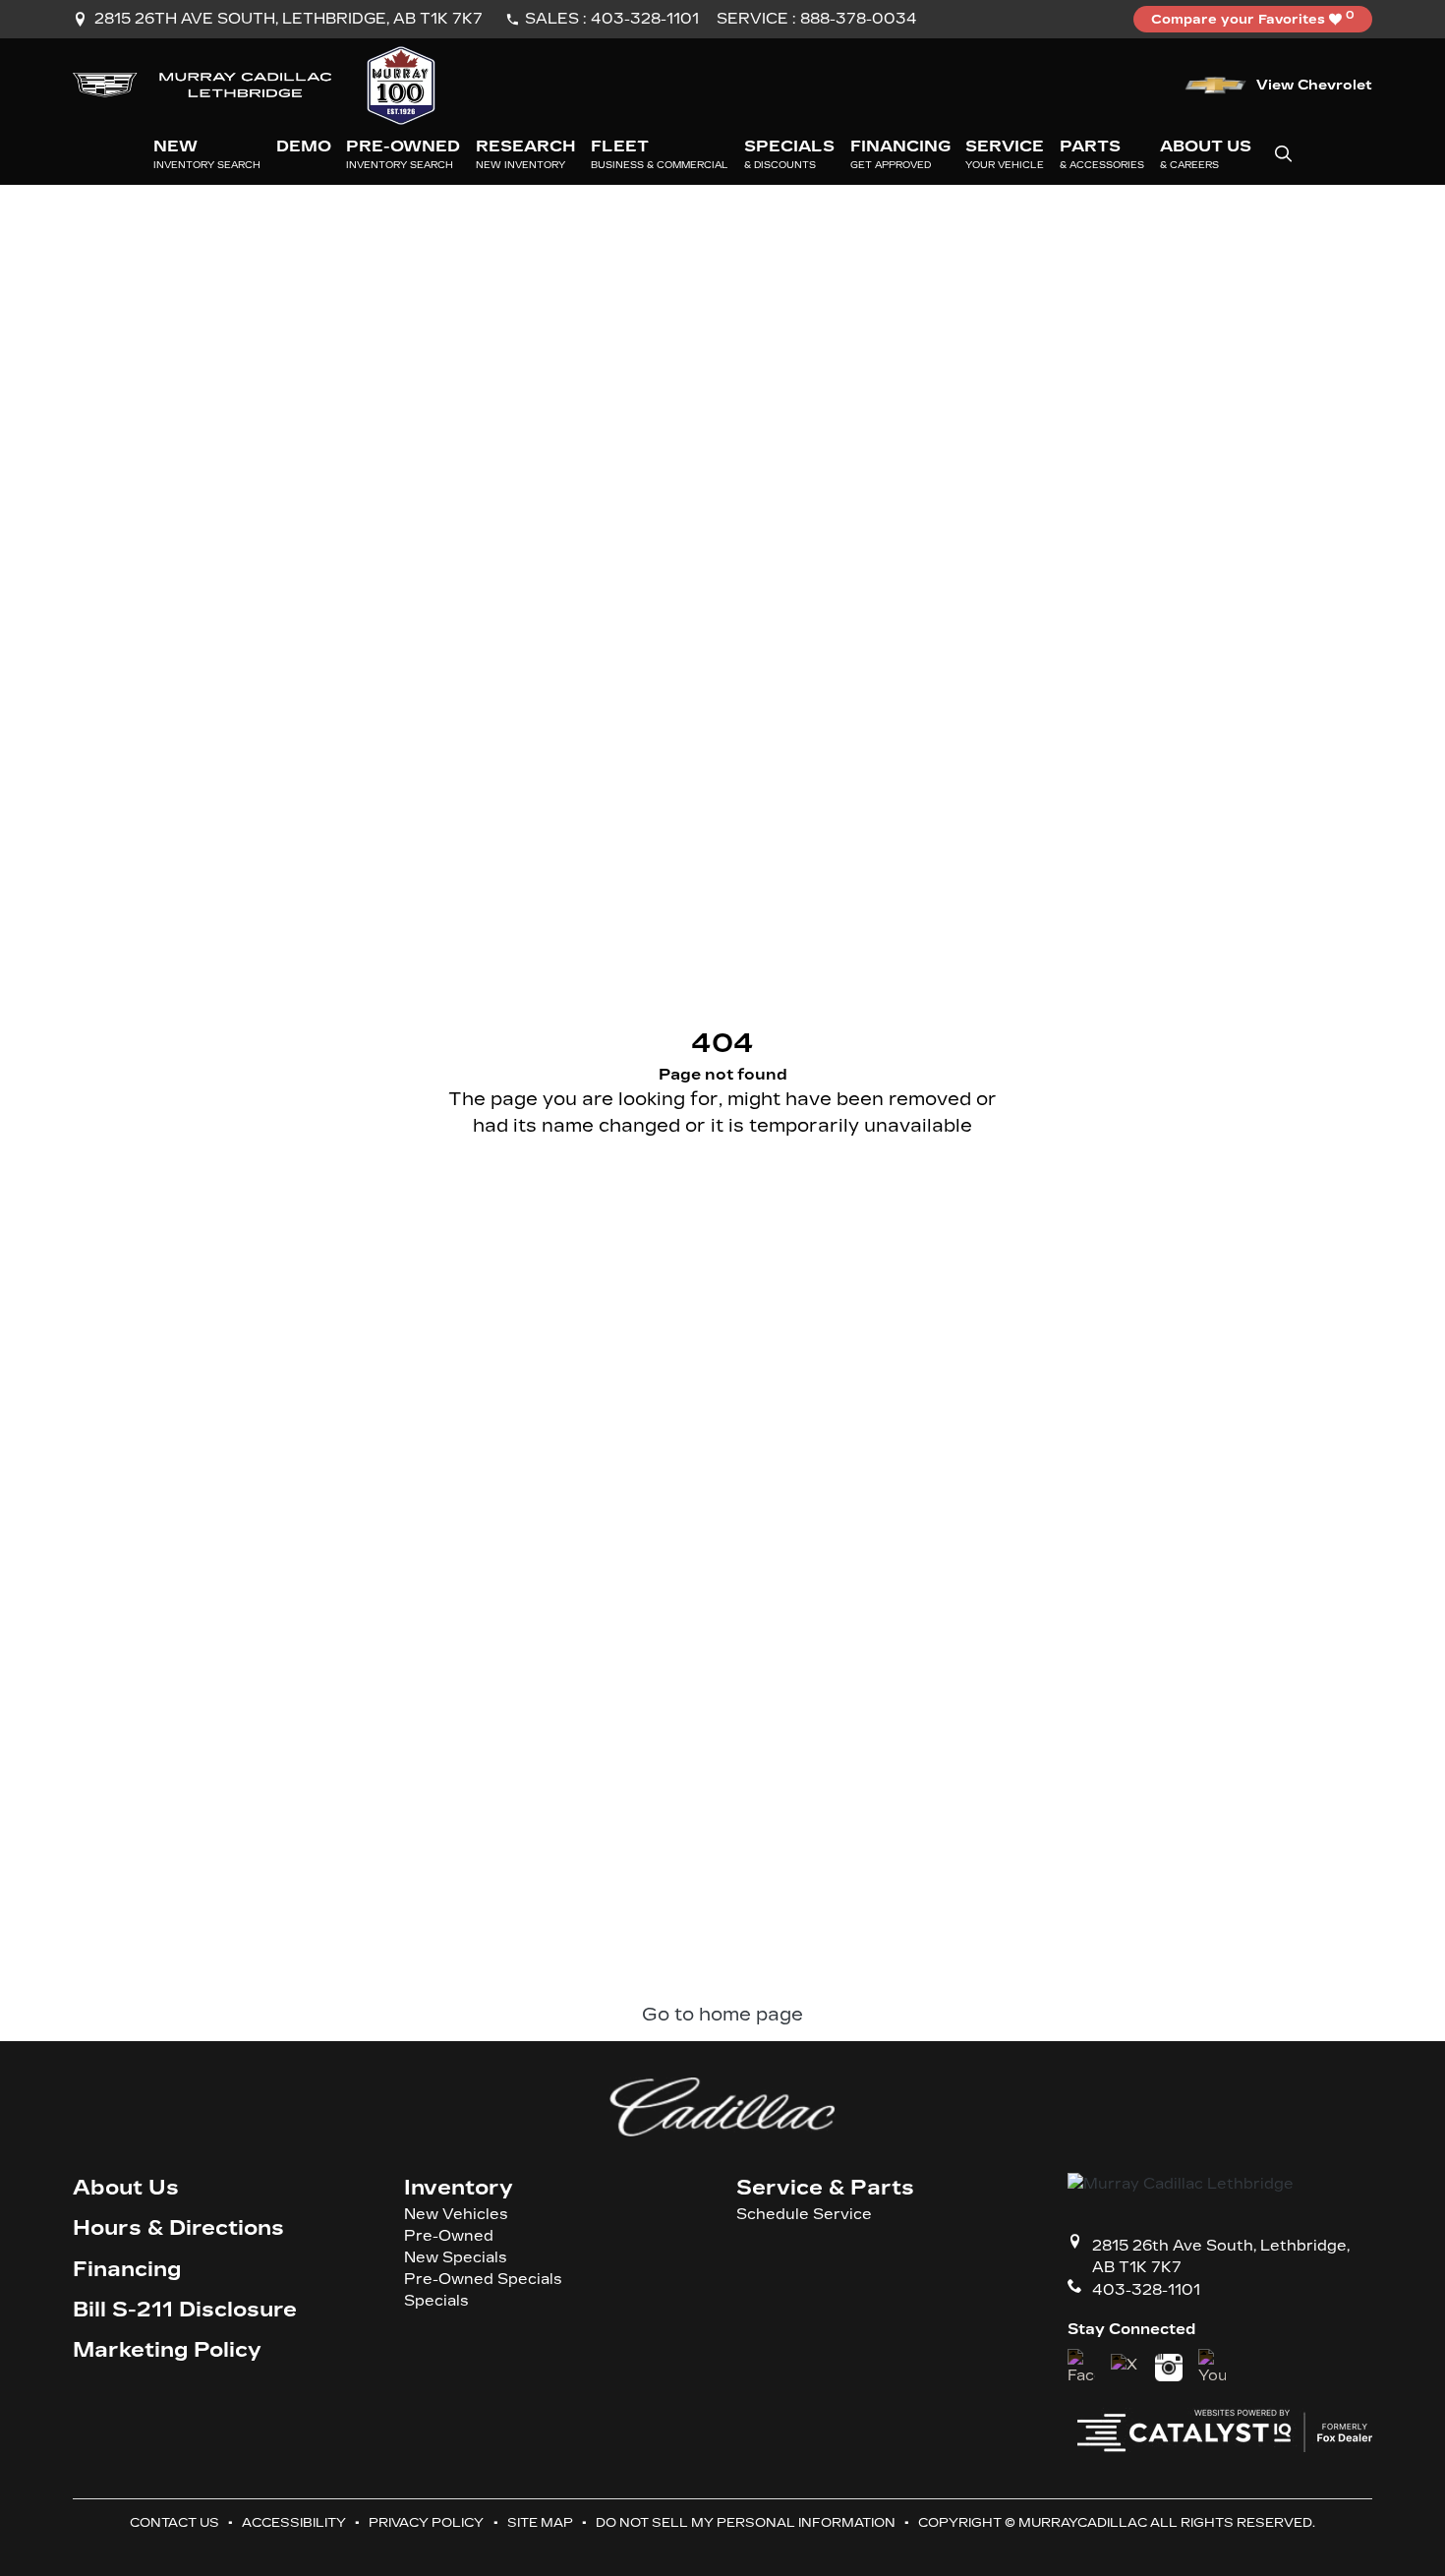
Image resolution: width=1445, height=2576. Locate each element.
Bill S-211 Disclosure (185, 2310)
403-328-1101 (645, 19)
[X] (1125, 2368)
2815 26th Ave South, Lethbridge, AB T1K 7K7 (289, 19)
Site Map (540, 2522)
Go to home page (722, 2015)
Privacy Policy (426, 2522)
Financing (127, 2270)
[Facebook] (1081, 2368)
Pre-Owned (449, 2236)
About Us (126, 2188)
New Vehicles (456, 2215)
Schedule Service (804, 2215)
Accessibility (294, 2522)
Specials (436, 2301)
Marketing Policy (167, 2350)
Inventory (459, 2188)
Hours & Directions (178, 2228)
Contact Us (174, 2522)
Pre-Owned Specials (483, 2280)
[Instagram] (1169, 2368)
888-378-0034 (859, 19)
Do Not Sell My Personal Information (746, 2522)
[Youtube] (1212, 2368)
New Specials (456, 2258)
